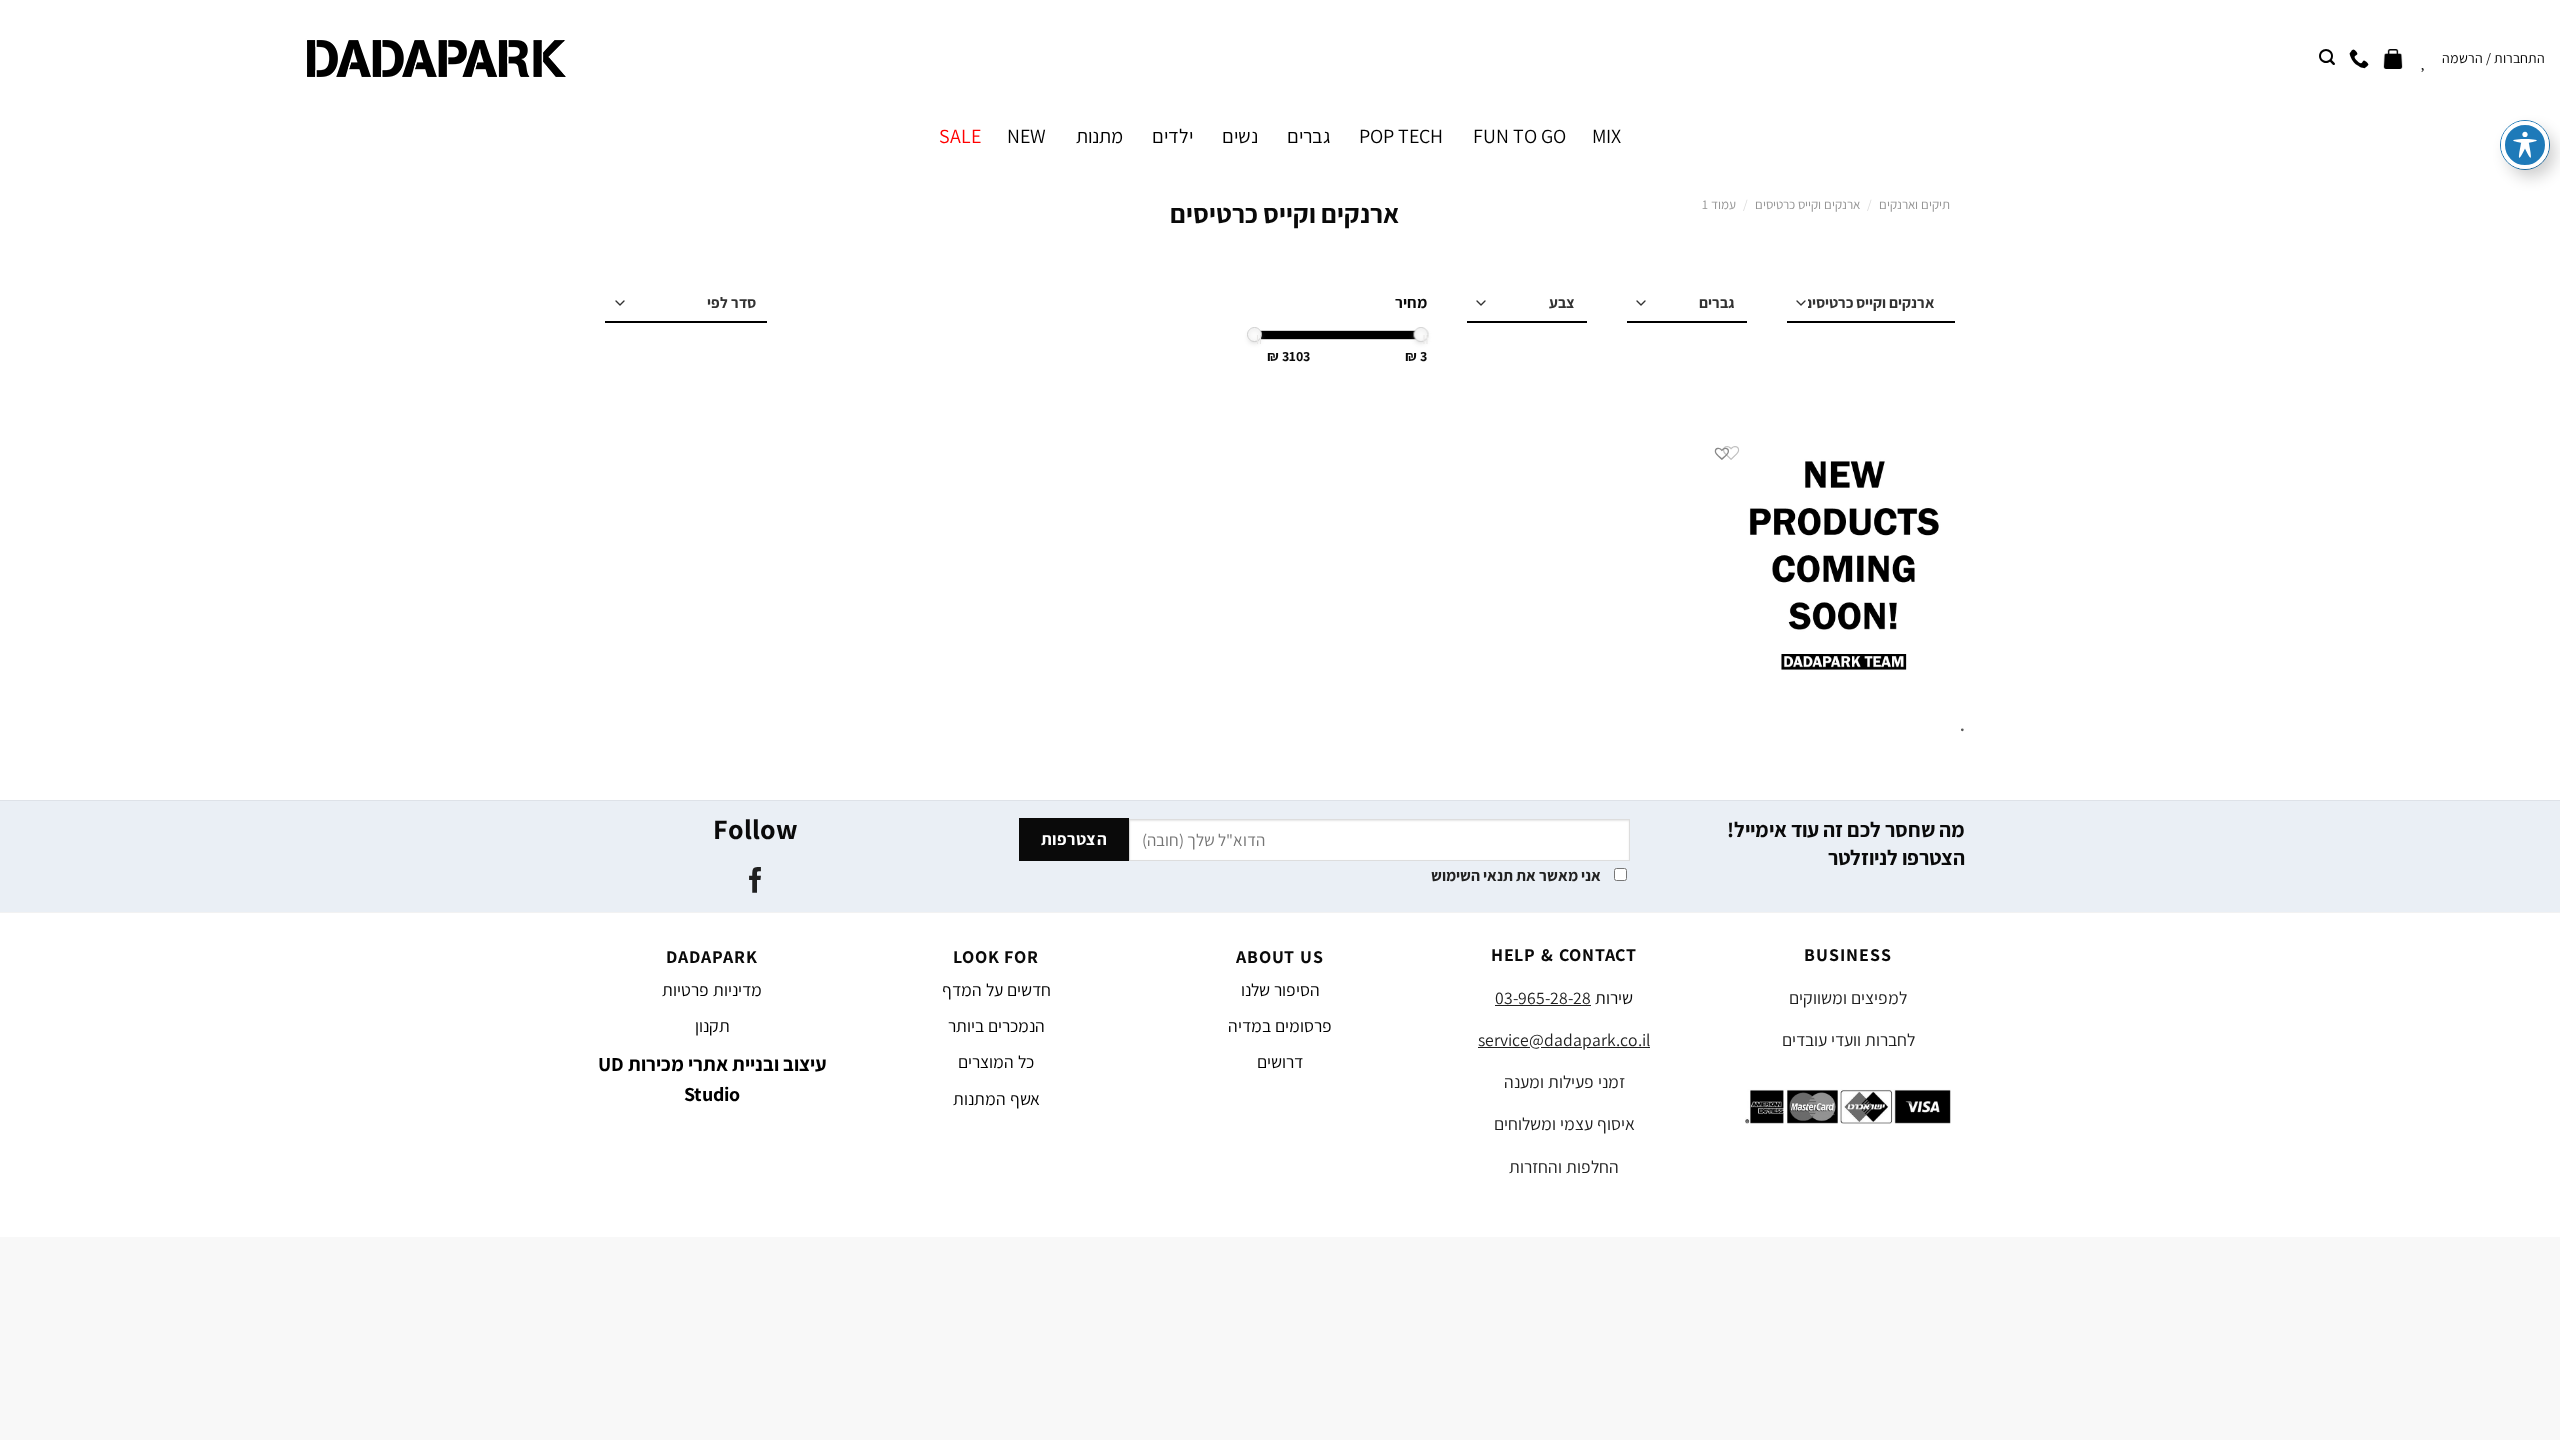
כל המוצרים (996, 1061)
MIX (1606, 136)
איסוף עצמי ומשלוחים (1564, 1123)
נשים (1240, 136)
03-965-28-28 (1543, 997)
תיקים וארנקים (1914, 204)
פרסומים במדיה (1280, 1025)
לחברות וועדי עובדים (1848, 1039)
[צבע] (1527, 304)
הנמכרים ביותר (996, 1025)
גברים (1308, 136)
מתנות (1099, 136)
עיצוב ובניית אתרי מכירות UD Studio (712, 1079)
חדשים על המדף (996, 989)
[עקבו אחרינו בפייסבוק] (754, 882)
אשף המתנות (996, 1098)
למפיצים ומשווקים (1848, 997)
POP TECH (1401, 136)
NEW (1026, 136)
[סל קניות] (2393, 58)
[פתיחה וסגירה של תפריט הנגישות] (2525, 145)
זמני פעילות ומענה (1564, 1081)
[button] (1722, 453)
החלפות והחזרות (1564, 1166)
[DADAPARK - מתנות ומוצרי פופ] (436, 58)
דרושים (1280, 1061)
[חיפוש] (2327, 57)
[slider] (1421, 334)
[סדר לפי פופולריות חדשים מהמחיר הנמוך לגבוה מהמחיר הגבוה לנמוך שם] (686, 304)
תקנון (712, 1025)
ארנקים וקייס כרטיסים (1807, 204)
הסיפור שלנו (1280, 989)
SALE (960, 136)
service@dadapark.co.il (1564, 1039)
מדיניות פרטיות (712, 989)
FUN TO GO (1519, 136)
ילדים (1172, 136)
